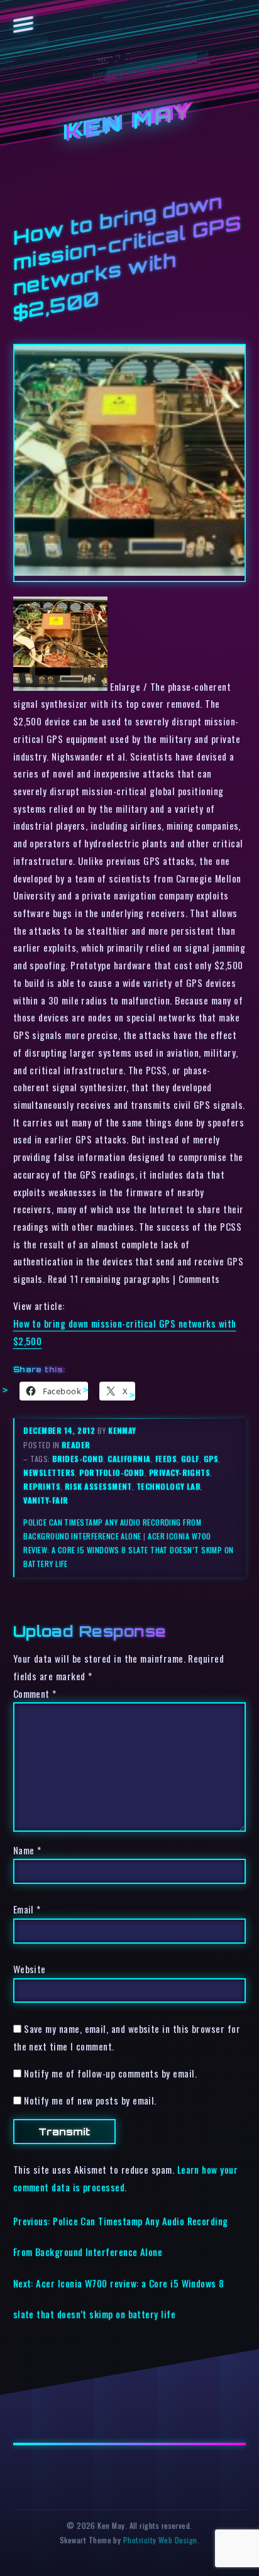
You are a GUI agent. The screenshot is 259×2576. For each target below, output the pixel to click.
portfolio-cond (112, 1472)
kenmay (122, 1430)
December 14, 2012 (60, 1430)
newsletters (49, 1472)
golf (190, 1459)
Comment (35, 1693)
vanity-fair (46, 1500)
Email (27, 1909)
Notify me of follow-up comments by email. (110, 2073)
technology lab (168, 1486)
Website (30, 1969)
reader (76, 1445)
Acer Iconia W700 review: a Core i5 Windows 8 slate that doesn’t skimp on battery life (128, 1550)
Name (27, 1850)
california (129, 1459)
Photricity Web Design (160, 2540)
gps (211, 1459)
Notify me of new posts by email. (90, 2100)
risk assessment (98, 1486)
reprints (42, 1486)
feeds (166, 1459)
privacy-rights (179, 1472)
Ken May (129, 123)
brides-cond (78, 1459)
